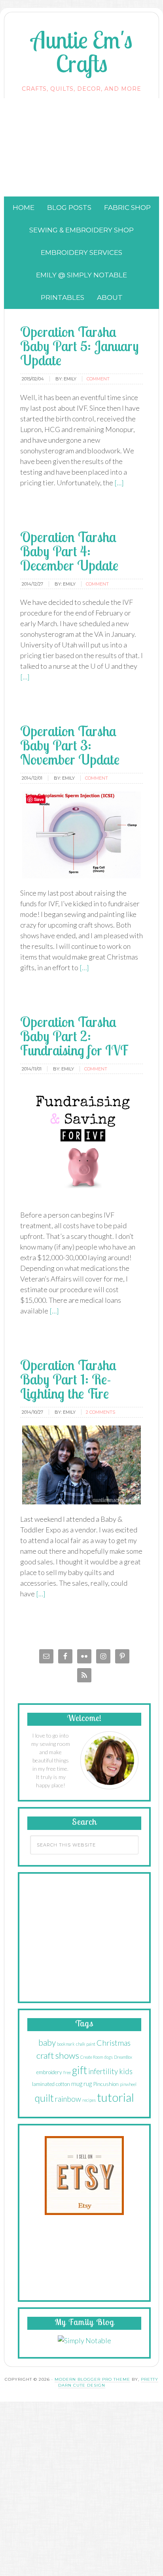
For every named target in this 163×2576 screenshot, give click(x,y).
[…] (118, 483)
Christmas (114, 2043)
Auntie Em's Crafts (82, 51)
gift (80, 2070)
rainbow (68, 2099)
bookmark (66, 2044)
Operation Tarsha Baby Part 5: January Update (80, 346)
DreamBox (123, 2057)
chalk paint (86, 2044)
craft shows (58, 2055)
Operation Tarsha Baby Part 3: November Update (70, 745)
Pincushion (106, 2084)
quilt (44, 2098)
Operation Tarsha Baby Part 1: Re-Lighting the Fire (68, 1379)
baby (47, 2043)
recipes (89, 2100)
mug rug (81, 2083)
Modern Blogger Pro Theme (92, 2379)
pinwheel (128, 2084)
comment (98, 379)
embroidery (49, 2072)
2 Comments (100, 1412)
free (67, 2072)
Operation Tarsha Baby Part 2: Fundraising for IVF (74, 1036)
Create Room (92, 2057)
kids (126, 2071)
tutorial (116, 2097)
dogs (108, 2057)
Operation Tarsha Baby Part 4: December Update (69, 551)
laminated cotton (51, 2084)
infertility (103, 2071)
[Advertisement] (81, 147)
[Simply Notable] (84, 2340)
